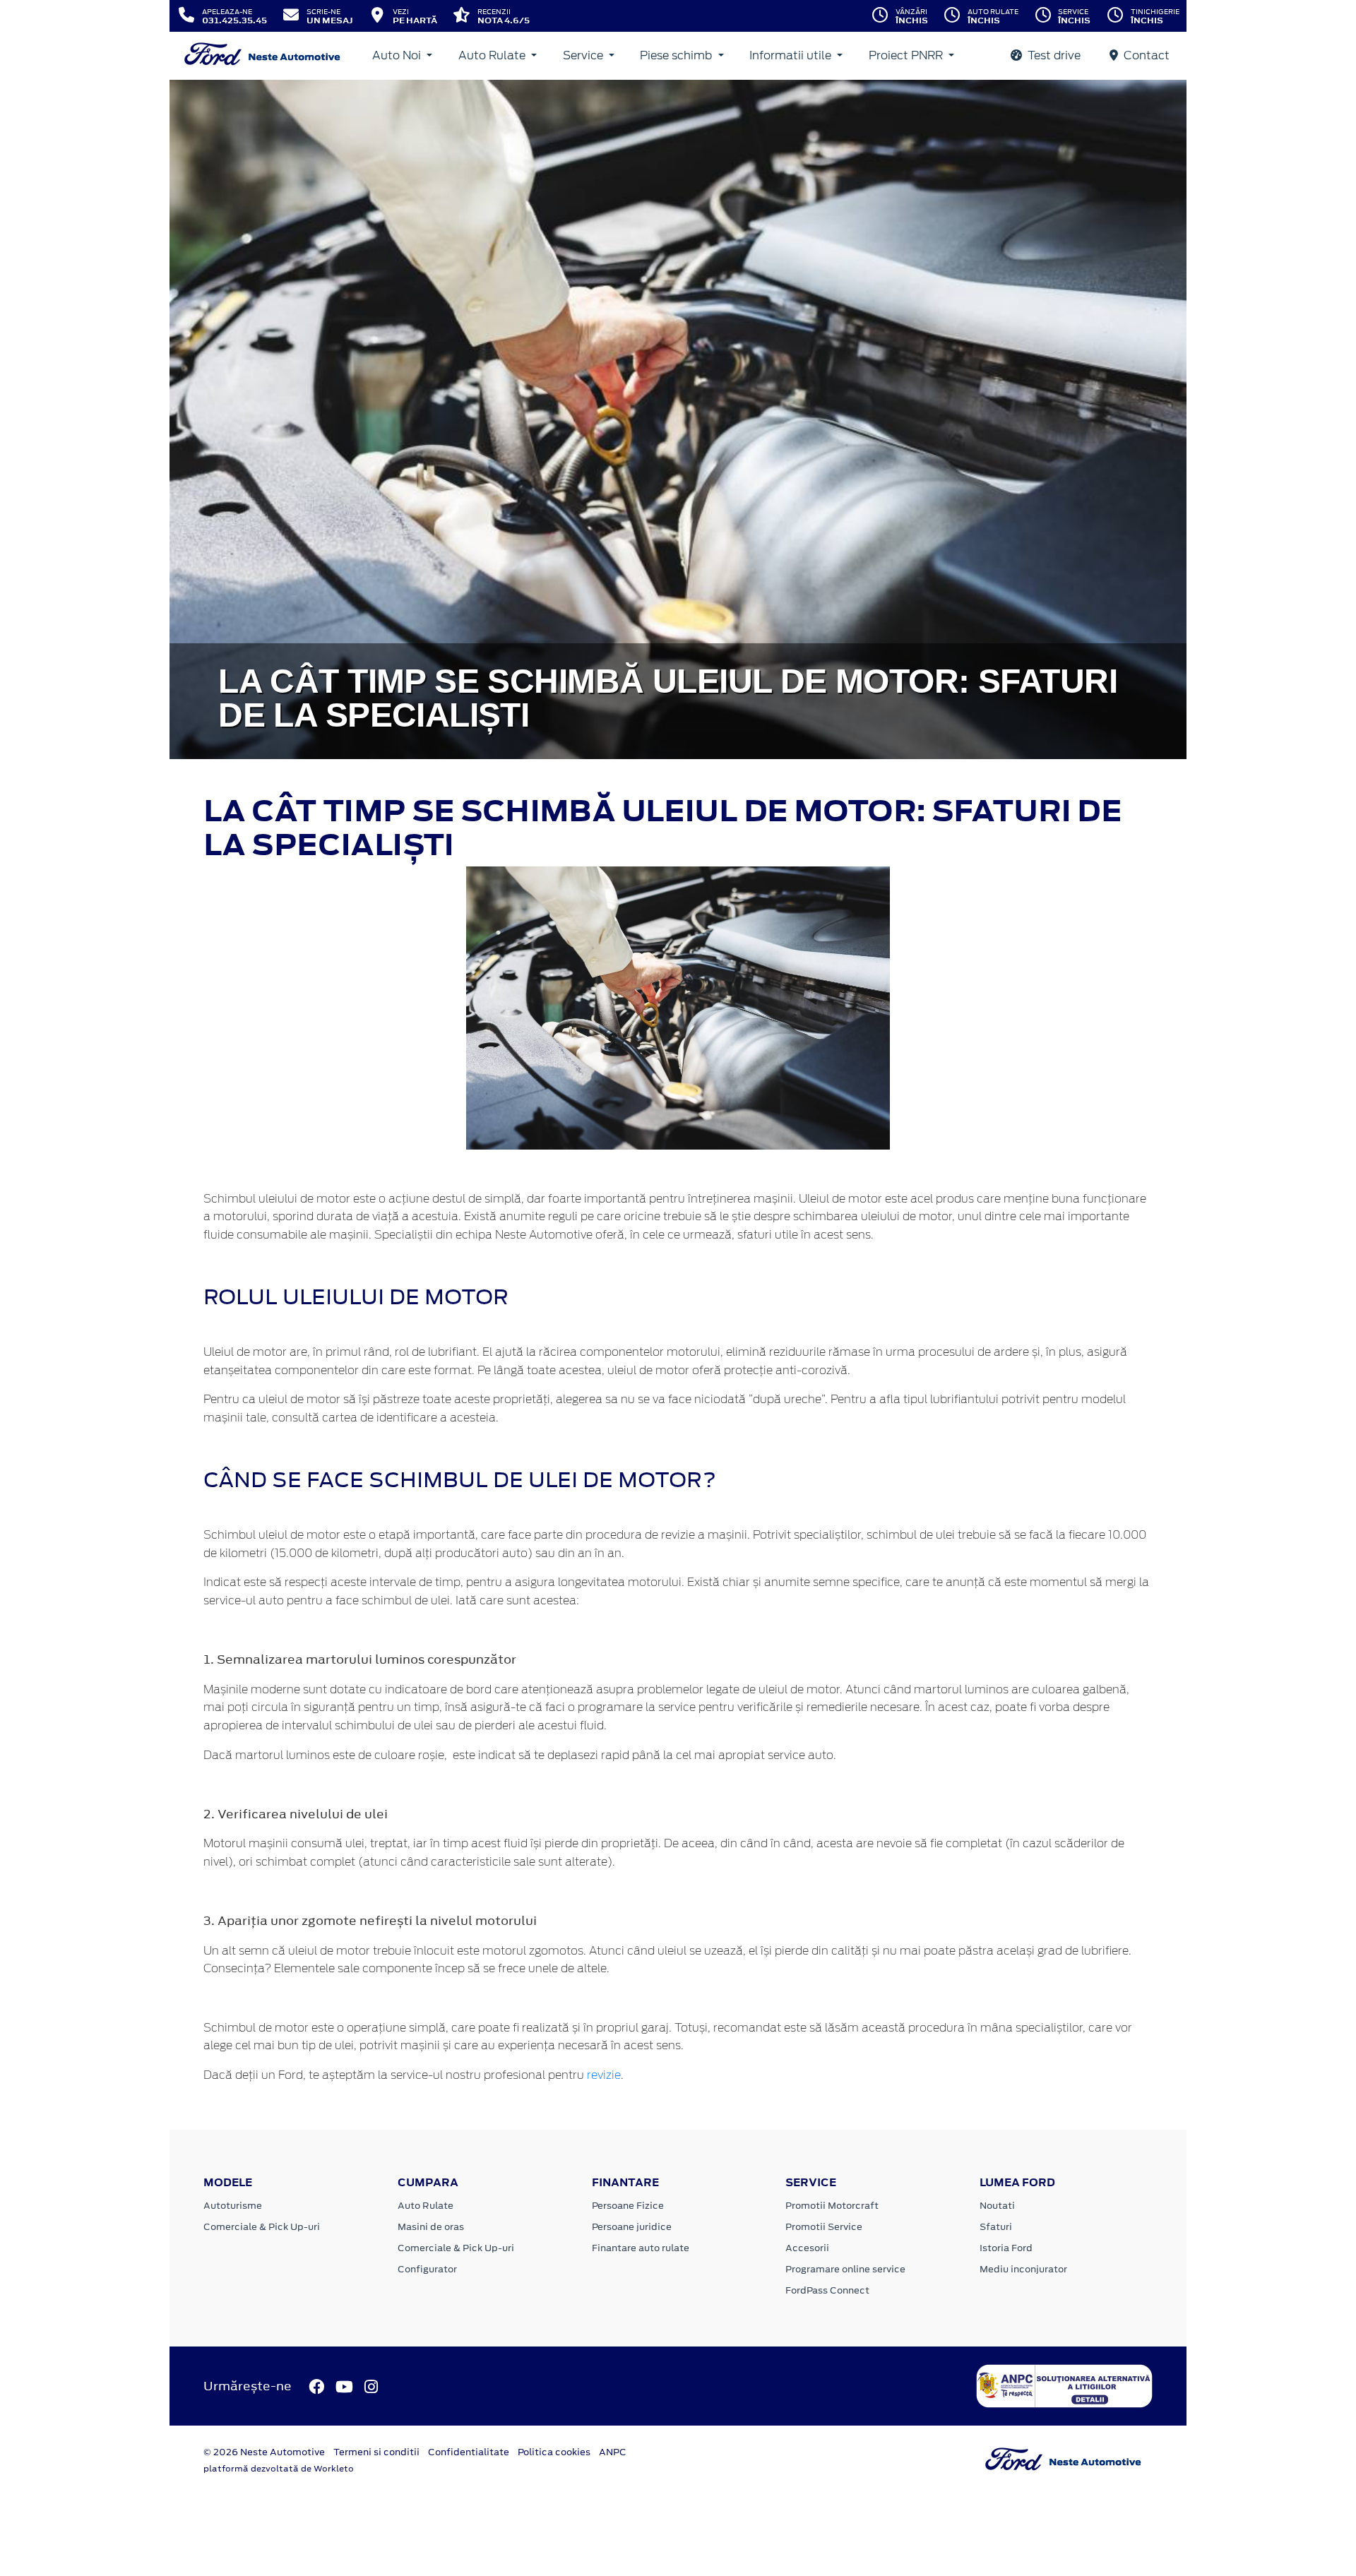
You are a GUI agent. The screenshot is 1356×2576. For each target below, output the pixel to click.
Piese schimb (677, 55)
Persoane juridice (632, 2227)
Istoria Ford (1006, 2248)
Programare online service (845, 2269)
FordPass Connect (827, 2290)
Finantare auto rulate (641, 2248)
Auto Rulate (493, 55)
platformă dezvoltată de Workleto (279, 2469)
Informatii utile (792, 55)
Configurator (427, 2269)
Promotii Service (824, 2227)
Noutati (997, 2206)
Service (584, 55)
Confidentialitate (469, 2452)
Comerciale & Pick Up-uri (262, 2227)
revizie (604, 2075)
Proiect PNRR (907, 55)
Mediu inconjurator (1023, 2269)
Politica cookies (554, 2452)
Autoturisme (233, 2206)
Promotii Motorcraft (832, 2206)
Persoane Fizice (628, 2206)
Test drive (1053, 55)
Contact (1145, 55)
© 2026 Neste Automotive (264, 2452)
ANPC (613, 2452)
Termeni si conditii (376, 2452)
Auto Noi (398, 55)
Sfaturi (996, 2227)
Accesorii (807, 2248)
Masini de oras (431, 2227)
